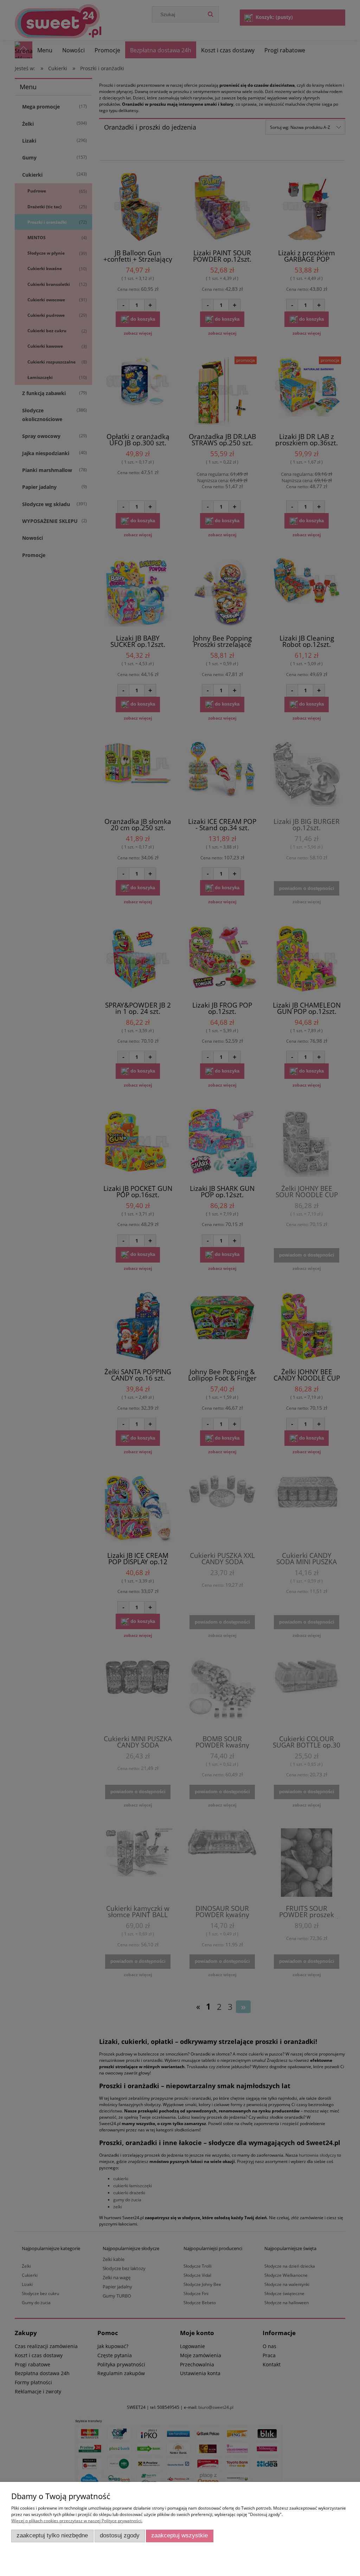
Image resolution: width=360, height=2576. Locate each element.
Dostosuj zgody (120, 2535)
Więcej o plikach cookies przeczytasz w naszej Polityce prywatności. (77, 2521)
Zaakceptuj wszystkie (179, 2535)
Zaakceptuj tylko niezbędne (52, 2535)
